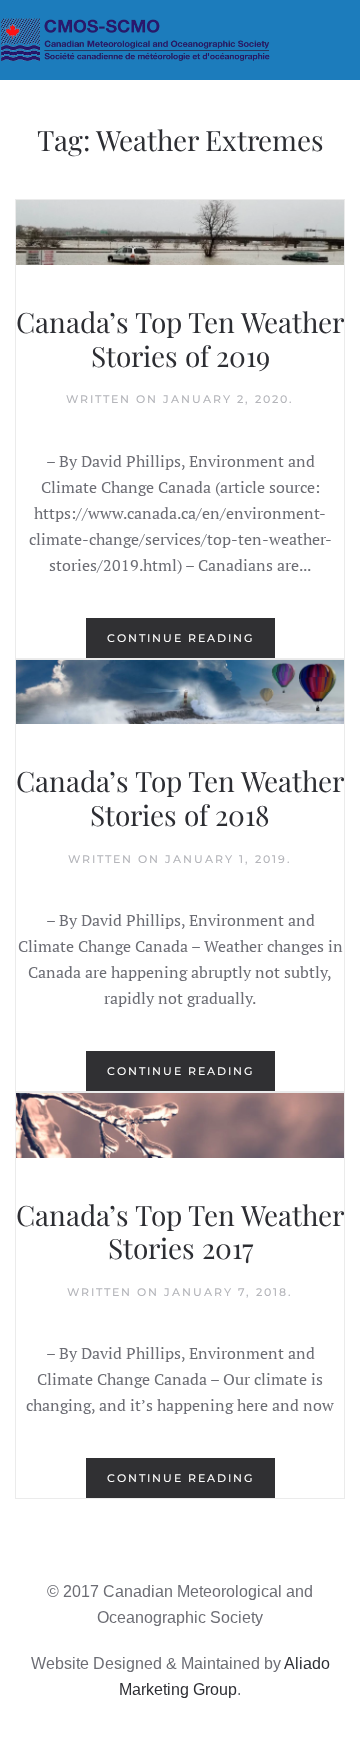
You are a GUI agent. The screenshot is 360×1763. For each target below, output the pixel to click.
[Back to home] (180, 40)
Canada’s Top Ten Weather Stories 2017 (180, 1231)
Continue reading (180, 638)
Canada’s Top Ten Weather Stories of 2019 (180, 338)
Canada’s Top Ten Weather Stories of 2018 (180, 797)
